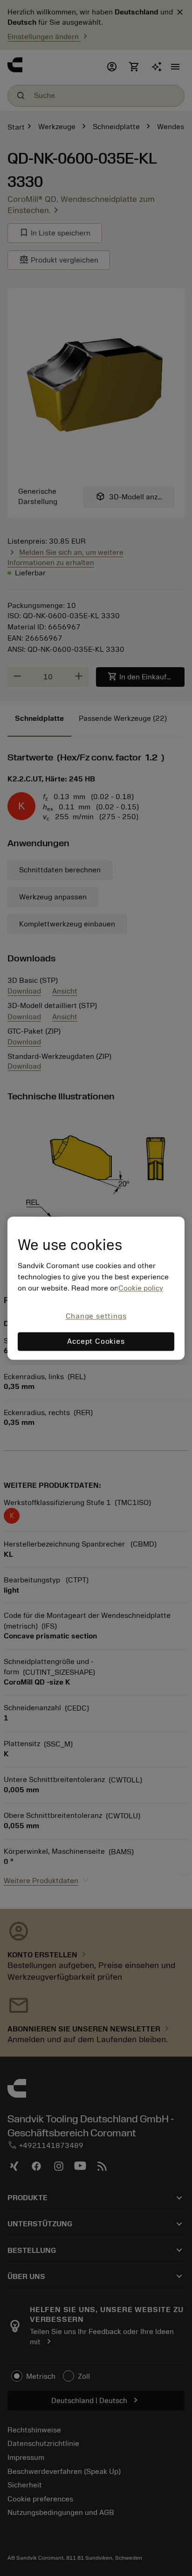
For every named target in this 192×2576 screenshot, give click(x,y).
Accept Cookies (96, 1341)
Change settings (96, 1317)
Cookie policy (141, 1289)
